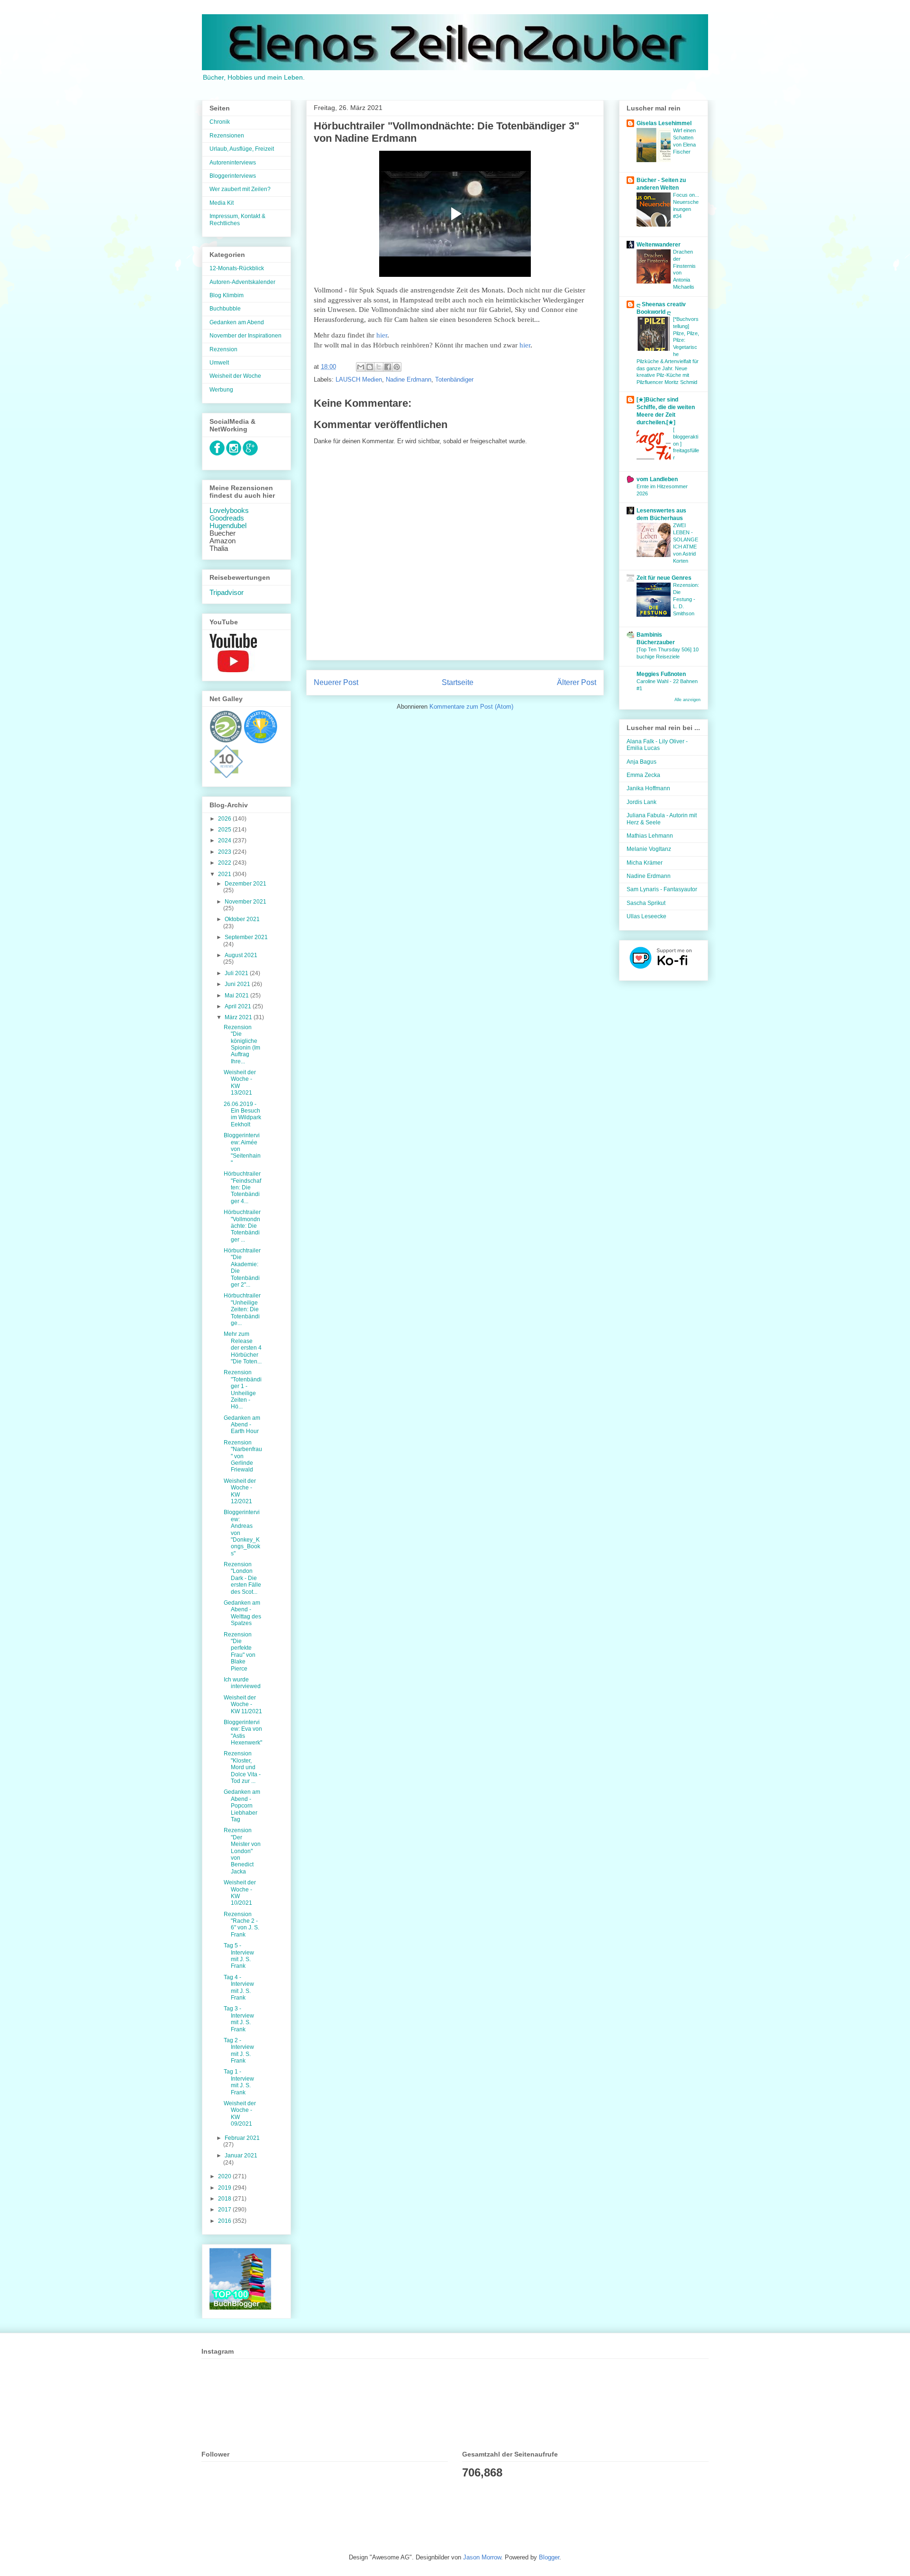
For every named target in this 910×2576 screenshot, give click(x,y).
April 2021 (239, 1006)
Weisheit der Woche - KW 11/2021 (243, 1704)
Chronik (220, 122)
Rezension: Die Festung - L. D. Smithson (686, 599)
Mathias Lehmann (650, 836)
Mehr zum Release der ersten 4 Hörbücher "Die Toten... (243, 1348)
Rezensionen (227, 136)
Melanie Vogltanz (649, 849)
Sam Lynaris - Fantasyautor (662, 889)
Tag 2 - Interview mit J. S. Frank (239, 2051)
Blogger (549, 2557)
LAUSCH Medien (359, 379)
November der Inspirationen (246, 336)
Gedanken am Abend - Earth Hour (242, 1425)
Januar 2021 (241, 2156)
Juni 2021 (238, 984)
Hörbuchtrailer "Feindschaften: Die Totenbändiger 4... (242, 1188)
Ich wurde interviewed (242, 1683)
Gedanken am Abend (237, 322)
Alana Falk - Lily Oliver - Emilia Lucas (657, 745)
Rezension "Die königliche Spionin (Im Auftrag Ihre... (242, 1044)
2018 (225, 2199)
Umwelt (219, 363)
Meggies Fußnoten (661, 674)
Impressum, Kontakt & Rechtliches (237, 219)
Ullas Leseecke (646, 916)
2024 (225, 840)
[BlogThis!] (370, 367)
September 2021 (246, 937)
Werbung (221, 390)
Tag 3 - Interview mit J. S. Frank (239, 2019)
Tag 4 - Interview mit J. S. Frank (239, 1987)
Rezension (223, 349)
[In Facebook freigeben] (388, 367)
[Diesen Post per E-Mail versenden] (361, 367)
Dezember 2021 (246, 884)
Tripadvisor (227, 593)
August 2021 (241, 955)
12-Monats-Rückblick (237, 268)
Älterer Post (577, 682)
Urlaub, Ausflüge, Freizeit (242, 149)
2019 (225, 2188)
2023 (225, 852)
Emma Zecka (643, 775)
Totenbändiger (454, 379)
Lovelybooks (229, 511)
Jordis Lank (642, 802)
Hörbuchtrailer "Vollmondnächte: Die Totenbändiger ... (242, 1226)
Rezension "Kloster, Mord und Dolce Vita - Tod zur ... (242, 1767)
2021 (225, 874)
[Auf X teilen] (379, 367)
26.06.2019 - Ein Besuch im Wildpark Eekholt (242, 1114)
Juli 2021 (237, 973)
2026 (225, 819)
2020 (225, 2176)
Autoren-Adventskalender (242, 282)
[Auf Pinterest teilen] (397, 367)
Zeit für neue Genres (664, 578)
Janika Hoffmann (648, 788)
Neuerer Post (336, 682)
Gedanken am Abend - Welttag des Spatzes (242, 1613)
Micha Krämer (645, 863)
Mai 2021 (237, 996)
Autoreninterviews (233, 163)
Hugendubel (228, 526)
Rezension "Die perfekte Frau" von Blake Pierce (240, 1652)
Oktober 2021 (242, 919)
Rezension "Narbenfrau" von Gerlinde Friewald (243, 1456)
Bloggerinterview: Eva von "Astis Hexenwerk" (243, 1732)
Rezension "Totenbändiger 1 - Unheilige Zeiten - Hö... (243, 1389)
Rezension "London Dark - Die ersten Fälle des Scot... (242, 1578)
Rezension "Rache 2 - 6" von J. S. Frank (241, 1924)
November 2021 (246, 902)
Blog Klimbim (227, 295)
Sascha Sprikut (646, 903)
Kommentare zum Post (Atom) (471, 707)
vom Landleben (657, 479)
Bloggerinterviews (233, 176)
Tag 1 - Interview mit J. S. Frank (239, 2082)
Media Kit (222, 203)
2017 (225, 2210)
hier (382, 335)
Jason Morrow (482, 2557)
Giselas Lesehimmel (664, 123)
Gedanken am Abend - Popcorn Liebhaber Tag (242, 1806)
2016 (225, 2221)
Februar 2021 (242, 2138)
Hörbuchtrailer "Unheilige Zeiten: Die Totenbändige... (242, 1309)
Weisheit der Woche (235, 376)
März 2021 (239, 1017)
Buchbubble (225, 309)
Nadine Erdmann (409, 379)
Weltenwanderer (659, 245)
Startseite (458, 682)
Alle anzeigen (687, 700)
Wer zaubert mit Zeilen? (240, 189)
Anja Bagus (642, 762)
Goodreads (227, 518)
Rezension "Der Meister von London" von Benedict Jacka (242, 1851)
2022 (225, 863)
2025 (225, 830)
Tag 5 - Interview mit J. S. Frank (239, 1956)
